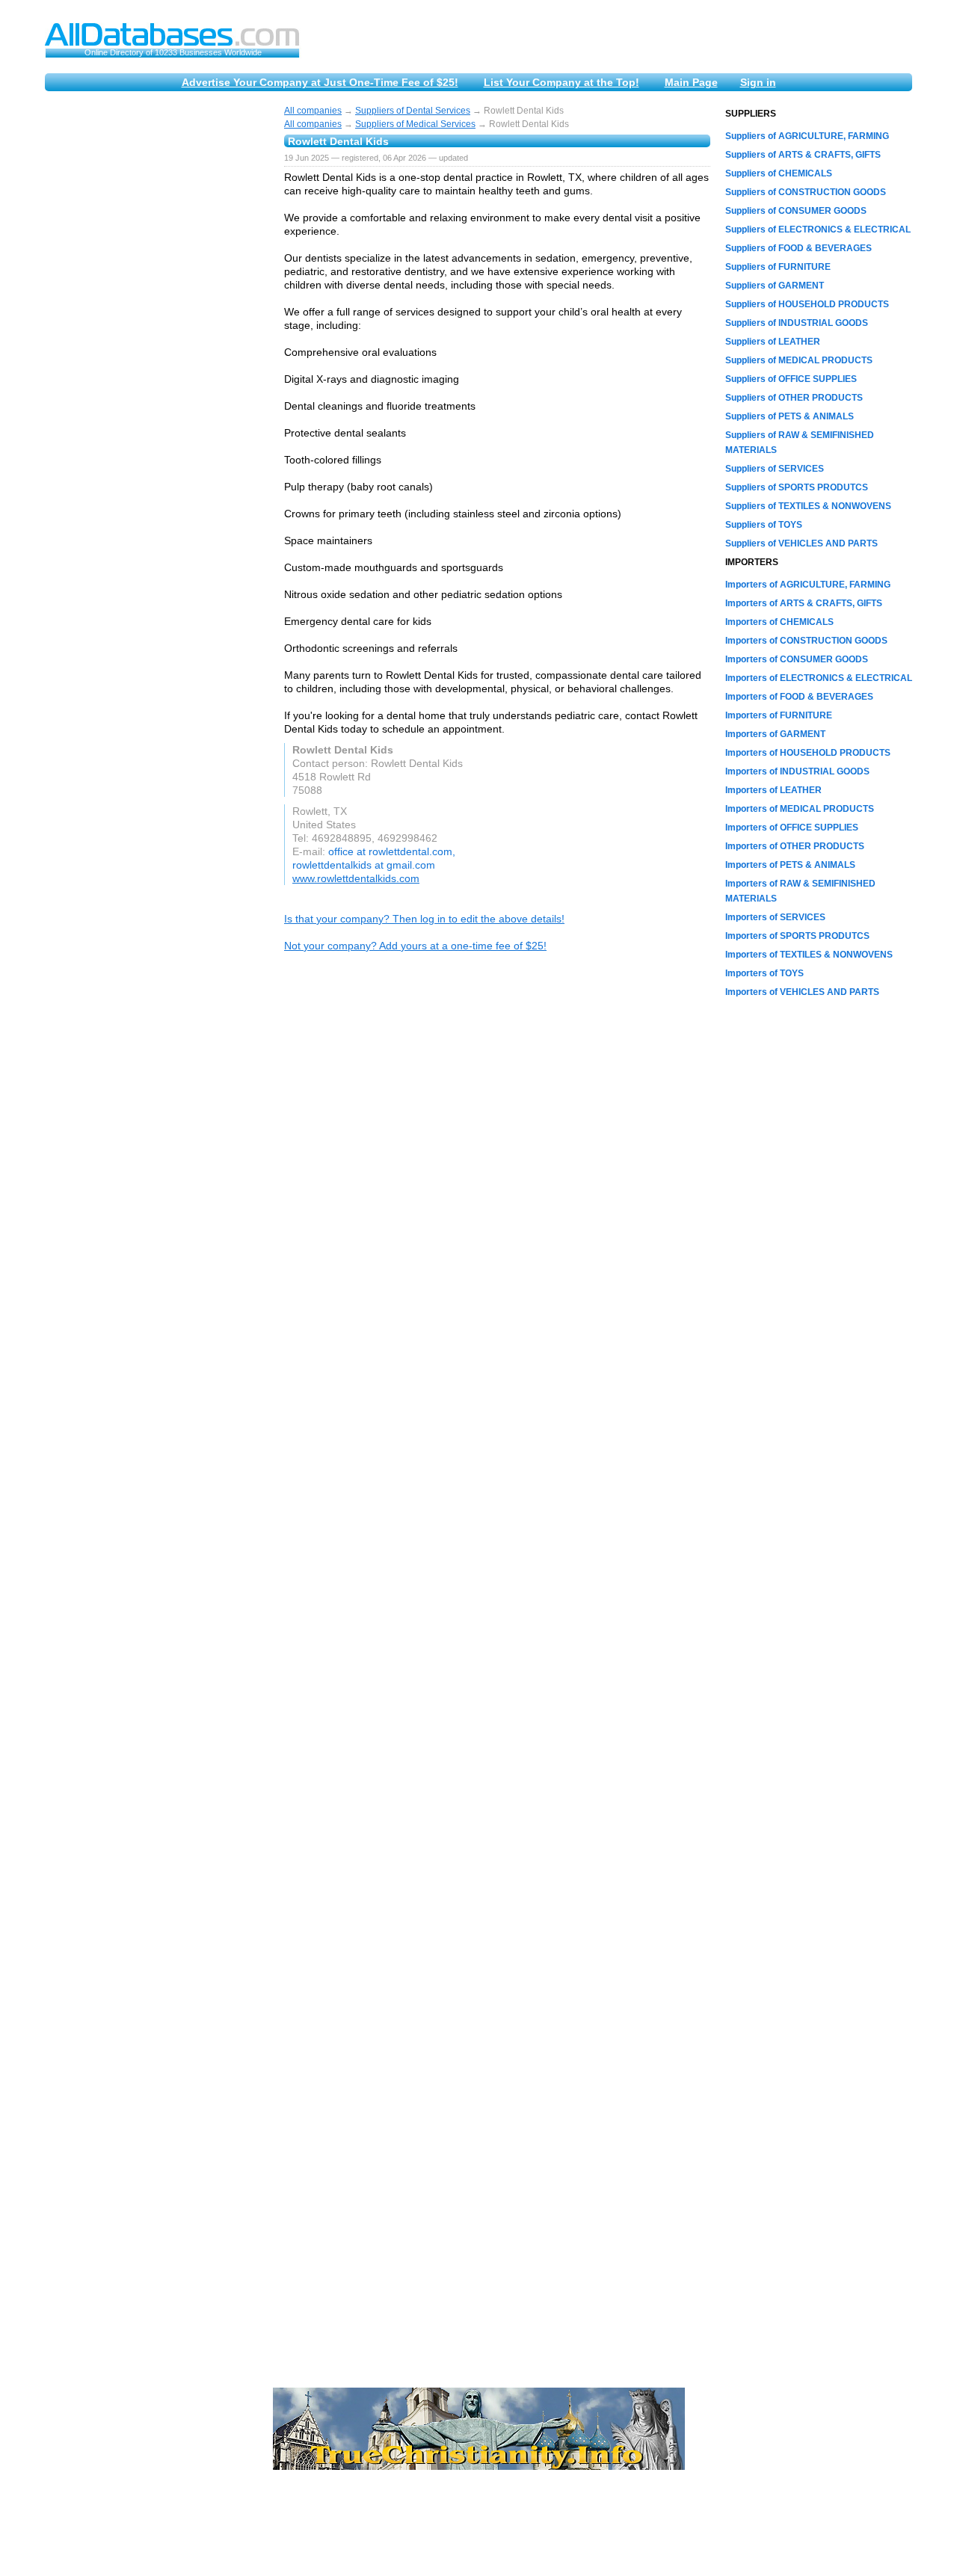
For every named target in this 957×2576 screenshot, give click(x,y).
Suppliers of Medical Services (415, 124)
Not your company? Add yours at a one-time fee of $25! (415, 946)
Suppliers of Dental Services (413, 111)
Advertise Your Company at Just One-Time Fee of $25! (320, 82)
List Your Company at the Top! (561, 82)
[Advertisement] (157, 330)
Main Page (691, 82)
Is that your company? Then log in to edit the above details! (424, 919)
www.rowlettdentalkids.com (356, 878)
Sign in (758, 82)
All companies (313, 111)
